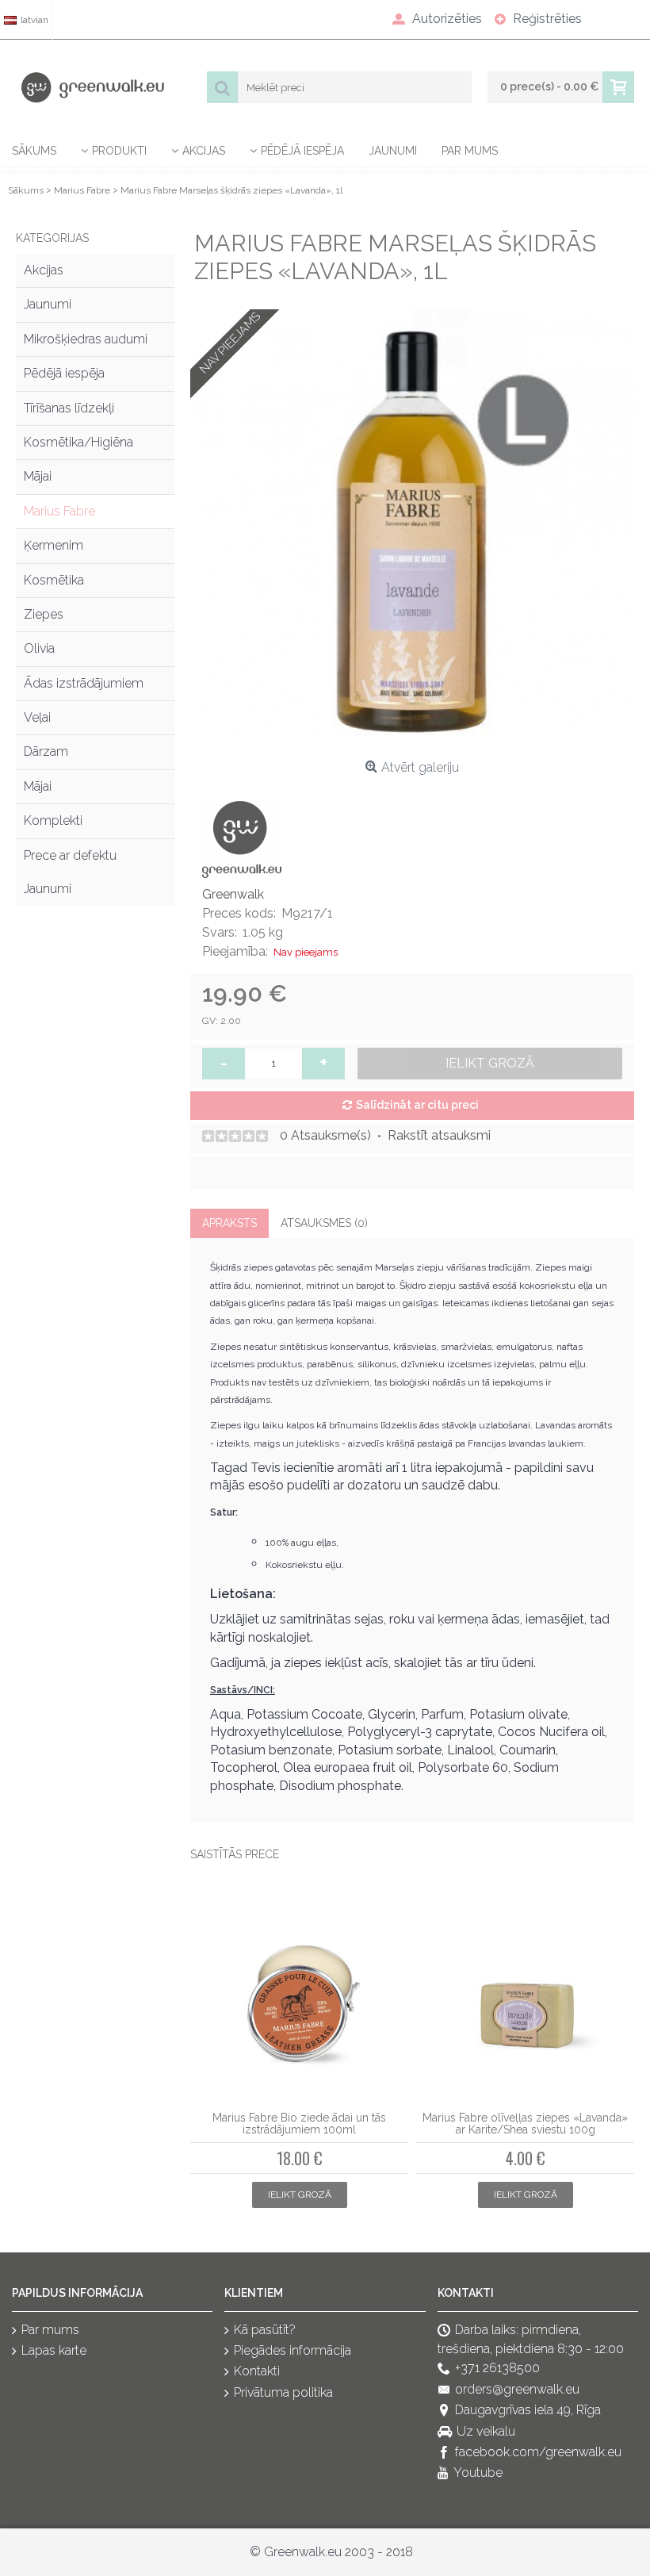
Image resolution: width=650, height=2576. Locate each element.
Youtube (478, 2473)
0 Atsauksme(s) (325, 1135)
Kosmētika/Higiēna (78, 442)
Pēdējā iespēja (64, 373)
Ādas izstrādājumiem (84, 683)
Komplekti (53, 820)
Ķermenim (54, 545)
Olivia (39, 648)
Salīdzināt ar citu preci (417, 1105)
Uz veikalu (486, 2431)
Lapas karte (54, 2350)
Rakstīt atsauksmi (439, 1135)
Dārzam (46, 751)
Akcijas (44, 270)
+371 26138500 (497, 2369)
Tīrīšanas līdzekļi (69, 408)
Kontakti (257, 2372)
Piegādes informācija (292, 2350)
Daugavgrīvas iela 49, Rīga (528, 2411)
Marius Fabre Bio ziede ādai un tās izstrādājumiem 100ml (299, 2124)
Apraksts (229, 1223)
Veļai (37, 717)
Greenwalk (233, 894)
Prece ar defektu (70, 855)
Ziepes (44, 614)
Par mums (50, 2330)
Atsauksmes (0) (324, 1223)
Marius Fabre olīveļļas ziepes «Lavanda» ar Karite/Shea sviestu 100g (525, 2124)
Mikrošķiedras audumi (86, 339)
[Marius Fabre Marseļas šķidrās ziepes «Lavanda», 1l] (412, 531)
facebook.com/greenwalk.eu (538, 2452)
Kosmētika (54, 580)
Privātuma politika (283, 2392)
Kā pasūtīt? (265, 2330)
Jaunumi (48, 304)
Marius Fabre (59, 511)
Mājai (38, 476)
